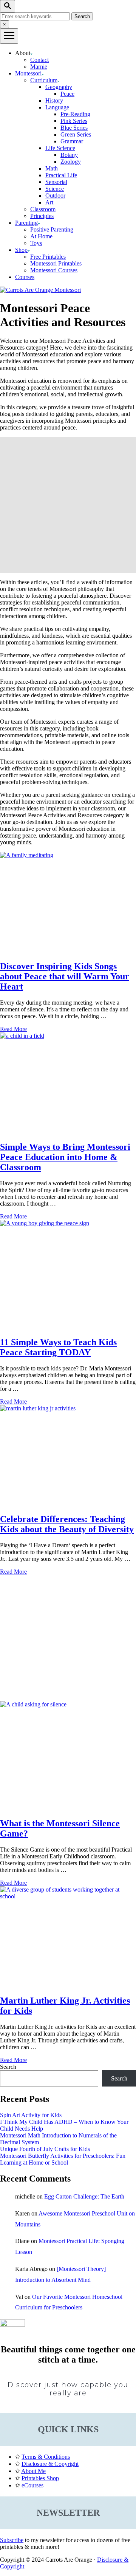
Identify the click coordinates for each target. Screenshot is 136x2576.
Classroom (43, 209)
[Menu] (9, 36)
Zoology (71, 162)
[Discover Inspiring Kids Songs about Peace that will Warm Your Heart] (68, 903)
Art (49, 202)
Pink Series (74, 121)
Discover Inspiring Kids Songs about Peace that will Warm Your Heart (65, 976)
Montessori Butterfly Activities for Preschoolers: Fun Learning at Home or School (63, 2159)
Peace (67, 94)
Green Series (76, 134)
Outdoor (55, 196)
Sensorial (56, 182)
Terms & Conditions (46, 2457)
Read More (13, 1029)
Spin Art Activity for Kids (31, 2115)
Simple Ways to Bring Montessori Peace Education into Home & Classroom (65, 1157)
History (54, 100)
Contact (39, 60)
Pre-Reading (75, 114)
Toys (36, 243)
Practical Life (61, 175)
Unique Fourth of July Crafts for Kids (45, 2149)
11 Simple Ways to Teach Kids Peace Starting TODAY (58, 1347)
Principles (42, 216)
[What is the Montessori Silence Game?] (68, 1756)
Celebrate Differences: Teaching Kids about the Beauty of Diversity (67, 1524)
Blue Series (74, 128)
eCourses (32, 2485)
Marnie (39, 67)
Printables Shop (40, 2478)
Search (8, 2067)
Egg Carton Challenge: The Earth (84, 2196)
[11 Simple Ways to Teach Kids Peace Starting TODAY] (68, 1275)
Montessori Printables (56, 263)
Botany (69, 155)
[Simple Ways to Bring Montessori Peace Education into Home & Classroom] (68, 1083)
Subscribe (12, 2540)
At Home (41, 236)
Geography (59, 87)
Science (55, 189)
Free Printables (48, 257)
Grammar (72, 141)
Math (52, 168)
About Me (33, 2471)
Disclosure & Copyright (50, 2464)
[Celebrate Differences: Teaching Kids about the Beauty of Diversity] (68, 1456)
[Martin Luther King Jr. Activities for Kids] (68, 1937)
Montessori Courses (54, 270)
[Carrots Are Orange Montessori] (40, 290)
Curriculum (44, 80)
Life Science (60, 148)
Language (57, 107)
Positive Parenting (52, 229)
